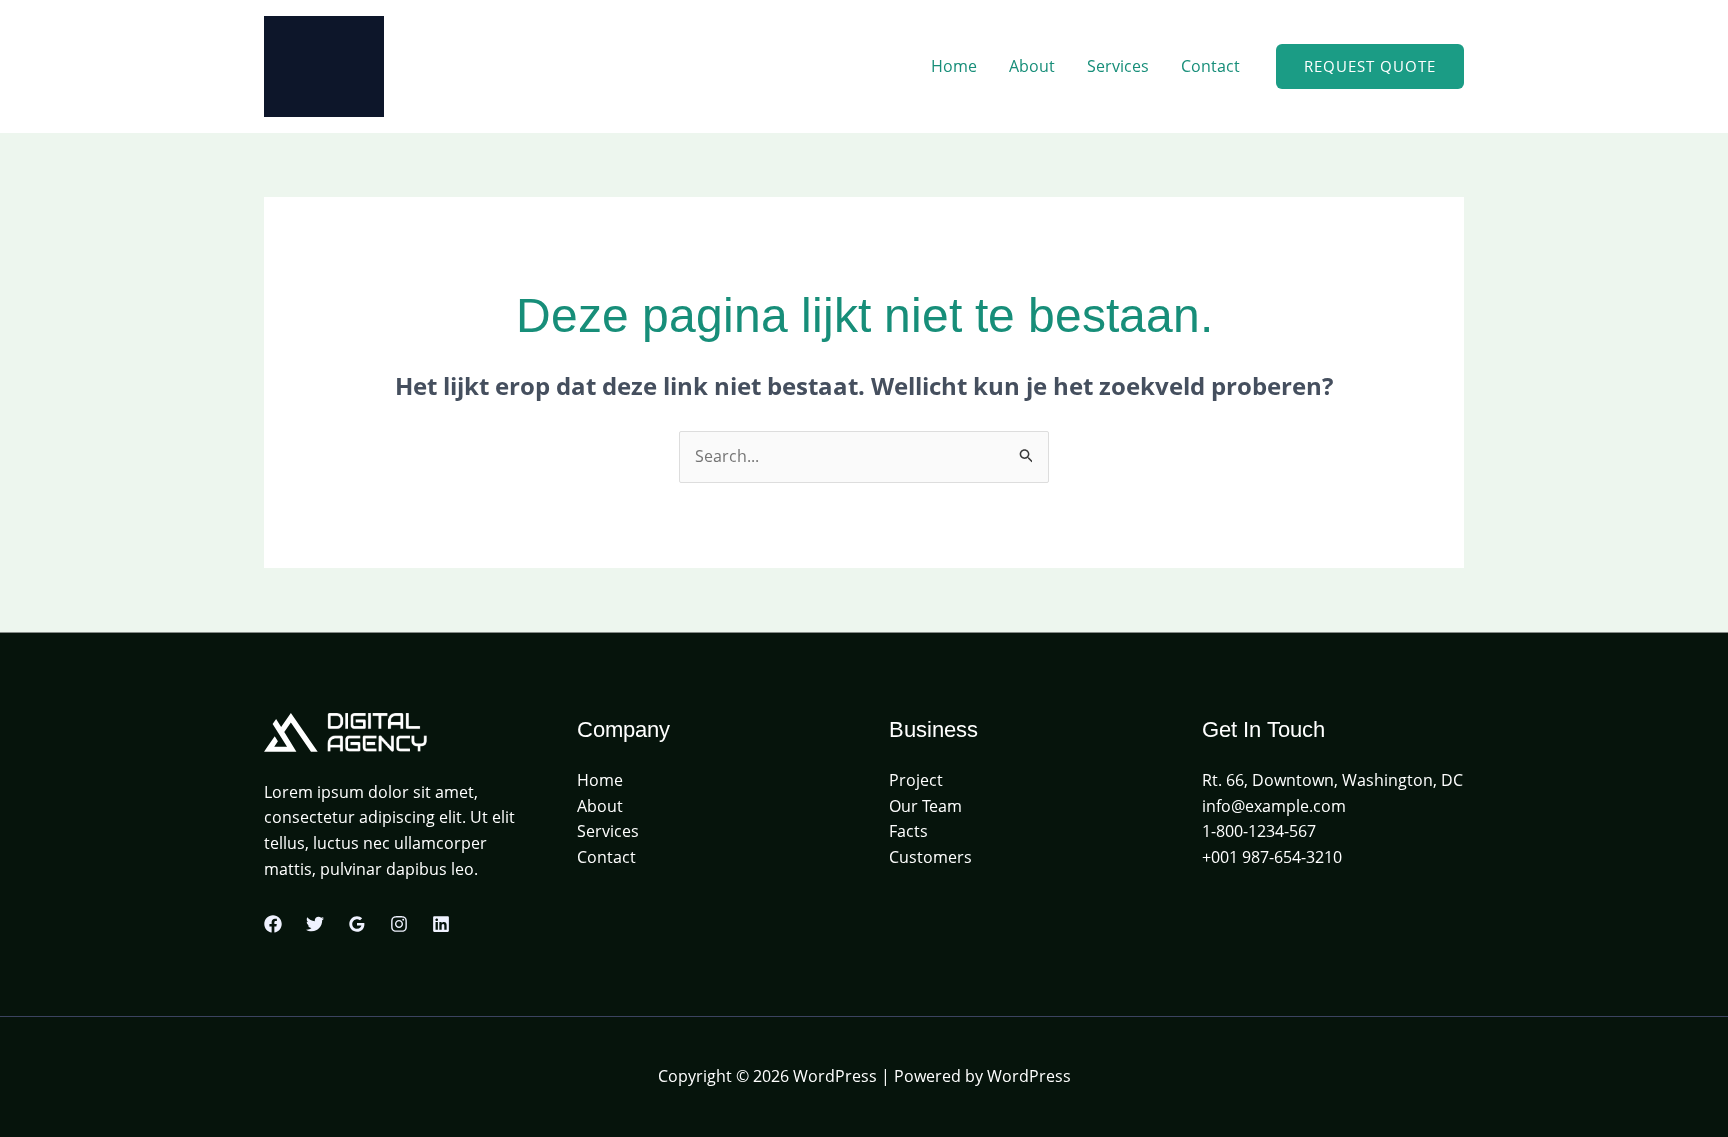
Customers (930, 857)
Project (916, 780)
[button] (1370, 66)
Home (954, 66)
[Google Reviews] (357, 924)
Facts (908, 831)
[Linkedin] (441, 924)
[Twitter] (315, 924)
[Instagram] (399, 924)
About (1032, 66)
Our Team (925, 806)
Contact (1210, 66)
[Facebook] (273, 924)
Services (1118, 66)
